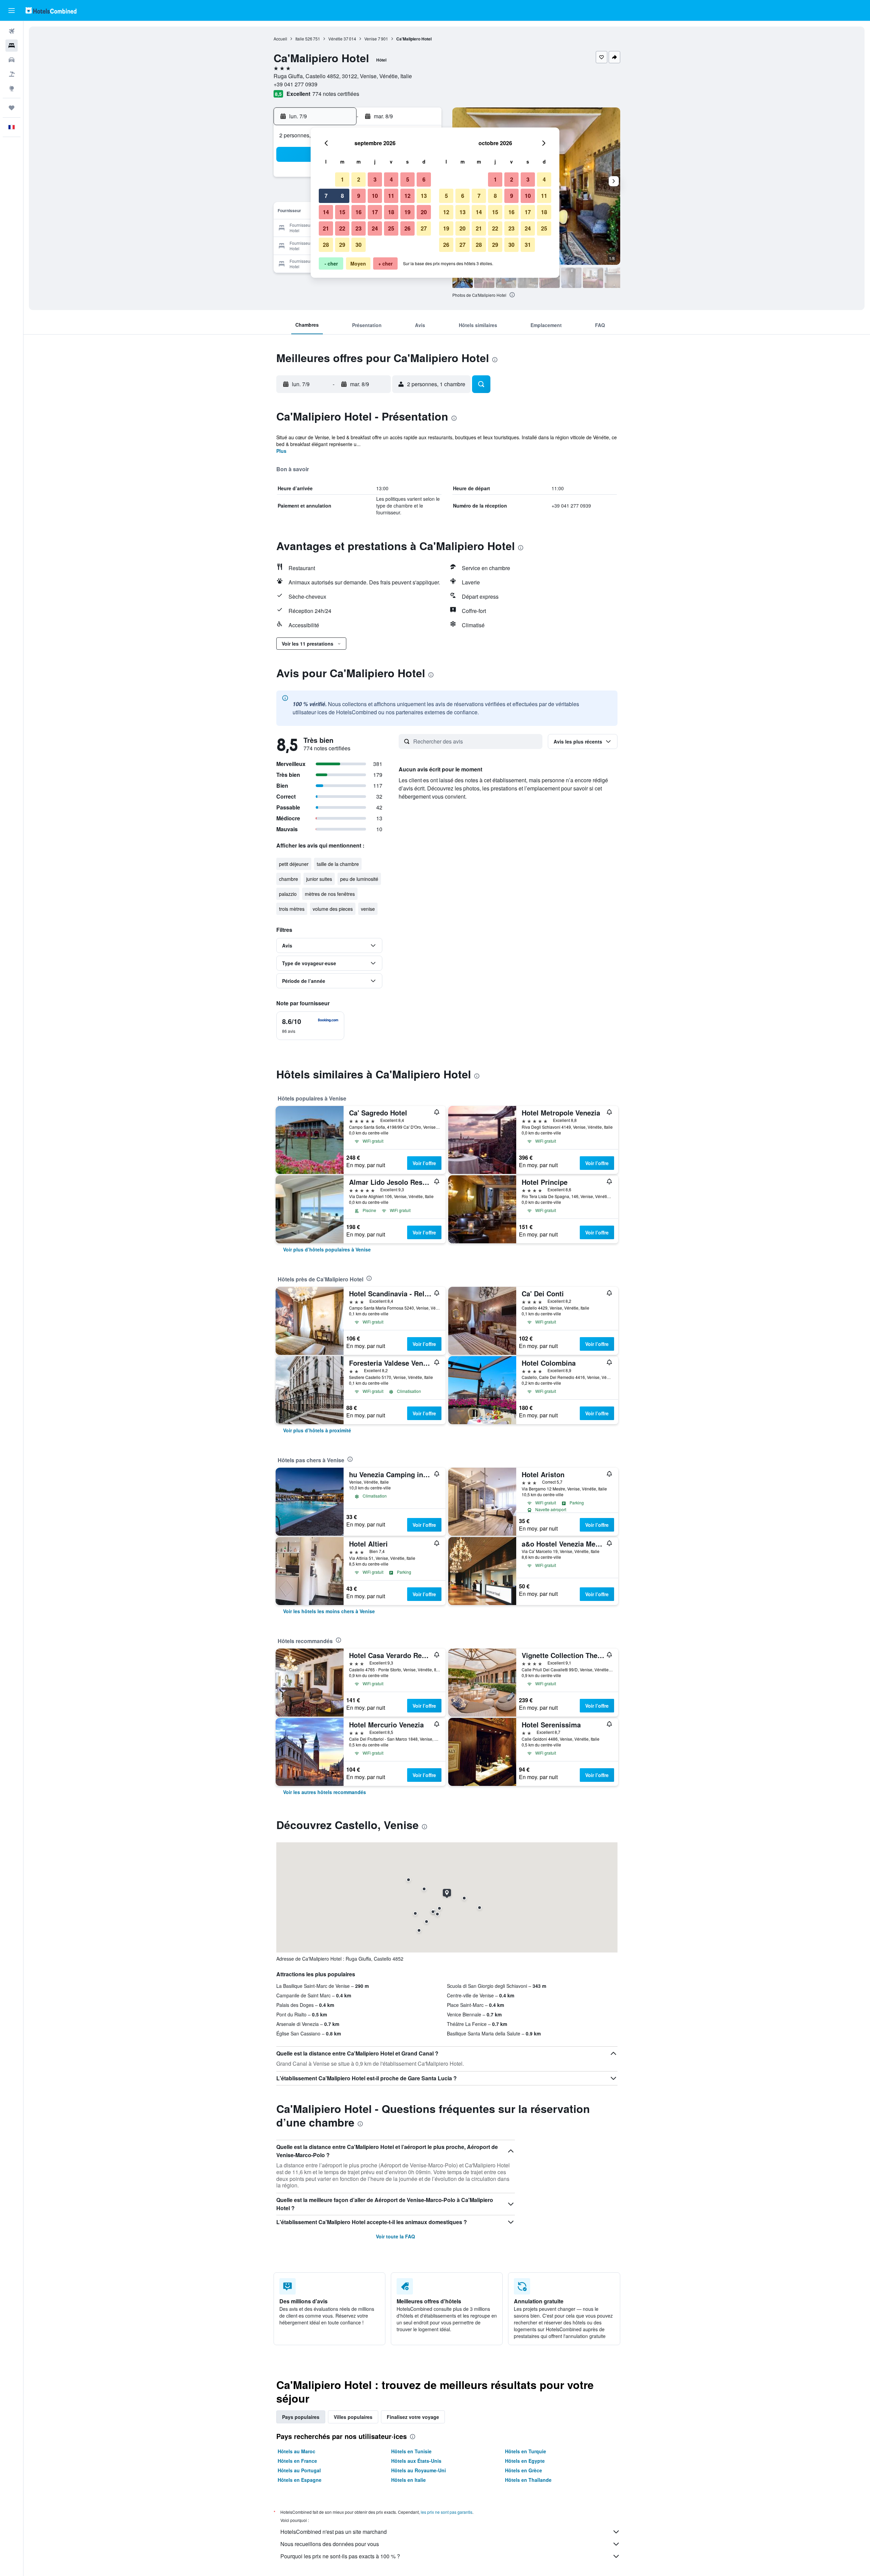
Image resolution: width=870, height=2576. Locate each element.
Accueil (280, 39)
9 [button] (359, 196)
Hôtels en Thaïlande (528, 2480)
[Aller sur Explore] (12, 88)
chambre (289, 879)
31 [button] (528, 245)
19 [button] (407, 212)
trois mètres (292, 909)
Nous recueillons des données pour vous (330, 2544)
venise (368, 909)
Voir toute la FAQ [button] (395, 2236)
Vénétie (335, 39)
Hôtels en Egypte (525, 2461)
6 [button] (424, 179)
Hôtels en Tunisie (411, 2451)
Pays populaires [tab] (301, 2417)
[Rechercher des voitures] (12, 60)
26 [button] (407, 228)
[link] (327, 1249)
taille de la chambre (338, 864)
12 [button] (407, 196)
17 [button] (375, 212)
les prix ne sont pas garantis (447, 2512)
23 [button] (359, 228)
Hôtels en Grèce (524, 2470)
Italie (300, 39)
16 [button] (359, 212)
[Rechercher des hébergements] (12, 46)
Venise (371, 39)
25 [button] (391, 228)
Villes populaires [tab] (353, 2417)
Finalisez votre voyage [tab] (413, 2417)
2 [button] (359, 179)
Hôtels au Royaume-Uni (419, 2470)
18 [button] (391, 212)
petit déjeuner (294, 864)
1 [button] (342, 179)
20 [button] (424, 212)
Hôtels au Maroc (297, 2451)
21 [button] (326, 228)
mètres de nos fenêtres (330, 894)
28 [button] (326, 245)
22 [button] (342, 228)
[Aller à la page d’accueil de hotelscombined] (51, 10)
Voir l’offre (424, 1163)
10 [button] (375, 196)
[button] (12, 11)
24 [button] (375, 228)
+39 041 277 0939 (295, 84)
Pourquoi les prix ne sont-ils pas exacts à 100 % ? (340, 2556)
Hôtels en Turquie (526, 2451)
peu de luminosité (359, 879)
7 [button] (326, 196)
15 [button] (342, 212)
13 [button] (424, 196)
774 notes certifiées (336, 94)
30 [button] (359, 245)
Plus (281, 451)
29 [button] (342, 245)
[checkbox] (310, 1026)
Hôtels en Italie (408, 2480)
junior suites (319, 879)
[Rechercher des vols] (12, 31)
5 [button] (408, 179)
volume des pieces (333, 909)
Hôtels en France (297, 2461)
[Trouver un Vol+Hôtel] (12, 74)
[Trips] (12, 108)
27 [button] (424, 228)
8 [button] (342, 196)
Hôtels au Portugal (299, 2470)
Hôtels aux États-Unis (416, 2461)
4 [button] (391, 179)
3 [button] (375, 179)
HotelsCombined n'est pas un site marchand (334, 2532)
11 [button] (391, 196)
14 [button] (326, 212)
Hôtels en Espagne (300, 2480)
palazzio (288, 894)
